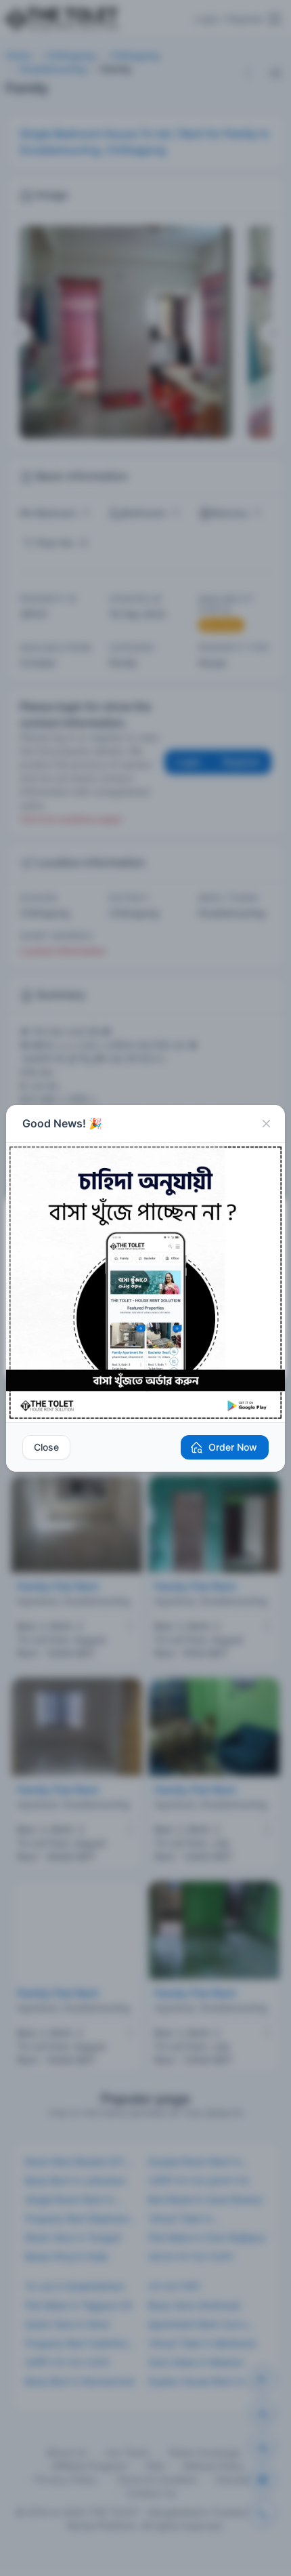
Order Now (233, 1447)
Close (46, 1447)
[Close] (266, 1124)
